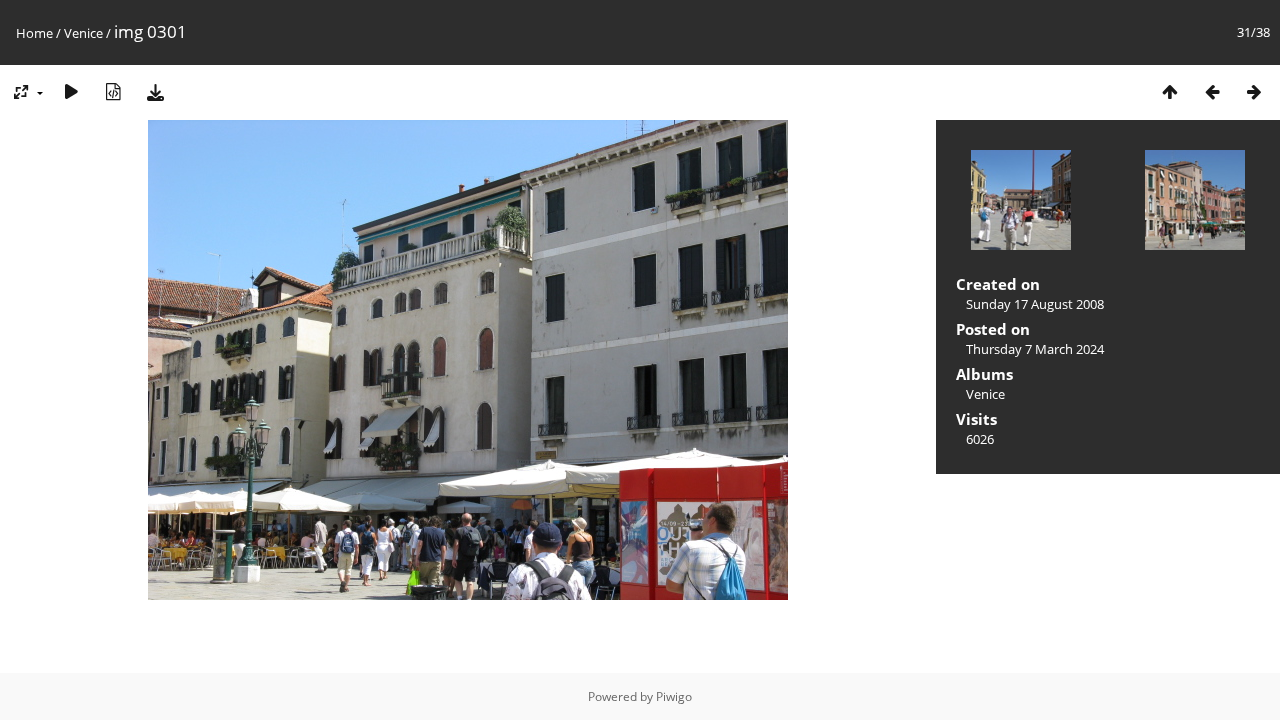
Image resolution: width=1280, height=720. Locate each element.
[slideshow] (71, 91)
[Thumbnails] (1170, 91)
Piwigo (674, 696)
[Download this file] (155, 91)
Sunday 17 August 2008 (1035, 304)
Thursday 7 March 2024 (1035, 349)
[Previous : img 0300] (1212, 91)
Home (34, 33)
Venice (83, 33)
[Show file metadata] (113, 91)
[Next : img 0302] (1254, 91)
